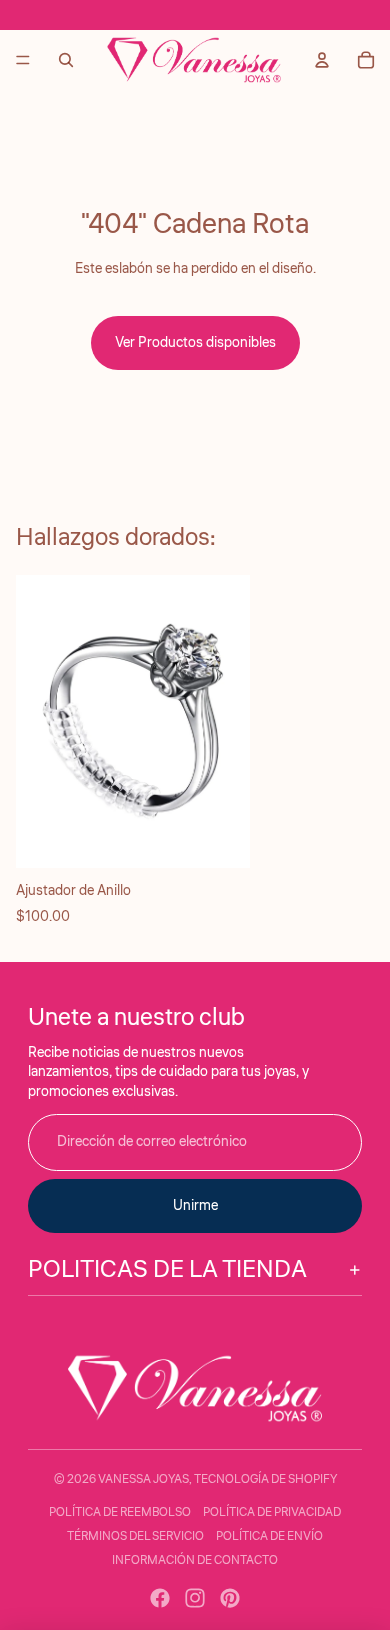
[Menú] (23, 60)
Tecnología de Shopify (265, 1479)
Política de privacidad (272, 1512)
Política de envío (269, 1536)
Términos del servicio (135, 1536)
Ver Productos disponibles (195, 343)
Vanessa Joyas (143, 1479)
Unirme (195, 1206)
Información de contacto (195, 1560)
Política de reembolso (120, 1512)
